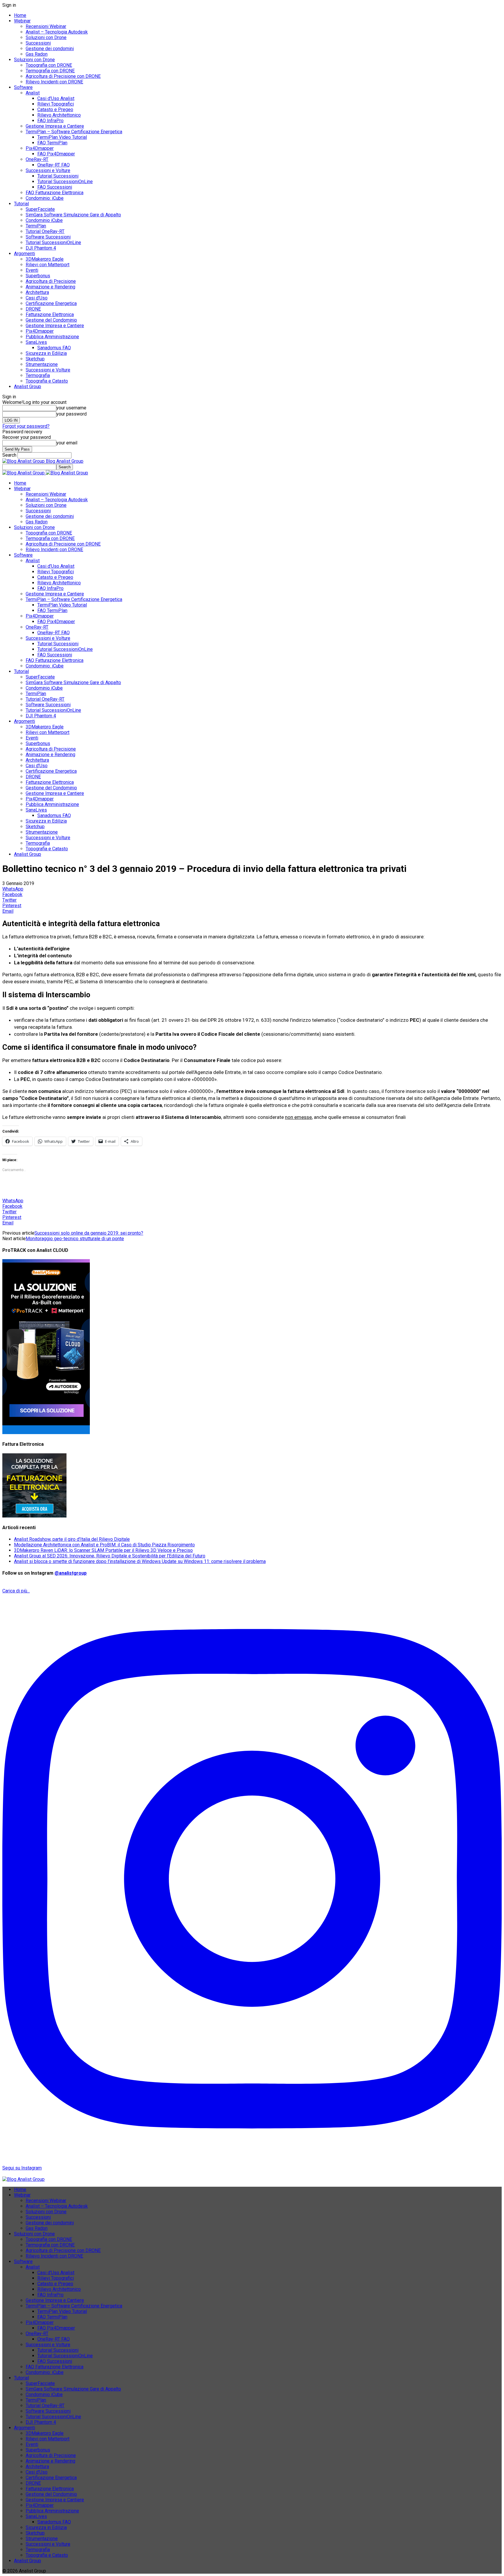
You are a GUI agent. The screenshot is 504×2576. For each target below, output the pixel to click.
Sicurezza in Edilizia (46, 353)
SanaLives (36, 342)
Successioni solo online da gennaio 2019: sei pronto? (89, 1233)
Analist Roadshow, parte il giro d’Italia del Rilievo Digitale (72, 1539)
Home (20, 15)
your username (71, 408)
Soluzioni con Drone (46, 37)
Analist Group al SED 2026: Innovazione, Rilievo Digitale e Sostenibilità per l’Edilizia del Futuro (110, 1556)
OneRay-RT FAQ (54, 165)
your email (67, 443)
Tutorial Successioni (58, 176)
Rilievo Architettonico (59, 115)
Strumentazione (42, 364)
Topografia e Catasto (47, 381)
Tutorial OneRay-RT (45, 231)
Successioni (38, 43)
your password (71, 414)
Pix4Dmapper (40, 148)
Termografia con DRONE (50, 71)
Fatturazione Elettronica (50, 314)
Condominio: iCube (45, 198)
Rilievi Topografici (56, 104)
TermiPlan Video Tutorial (62, 137)
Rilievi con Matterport (48, 265)
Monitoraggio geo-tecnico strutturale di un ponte (75, 1239)
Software (23, 87)
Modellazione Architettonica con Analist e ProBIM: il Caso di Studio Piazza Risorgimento (104, 1545)
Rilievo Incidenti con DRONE (54, 82)
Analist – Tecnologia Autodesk (57, 32)
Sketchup (35, 359)
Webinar (22, 21)
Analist (33, 93)
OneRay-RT (37, 159)
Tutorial (21, 204)
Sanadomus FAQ (54, 348)
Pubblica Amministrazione (52, 337)
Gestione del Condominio (51, 320)
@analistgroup (71, 1573)
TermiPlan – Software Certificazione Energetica (74, 132)
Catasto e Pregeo (55, 109)
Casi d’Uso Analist (56, 98)
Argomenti (24, 254)
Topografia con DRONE (49, 65)
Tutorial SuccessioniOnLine (65, 182)
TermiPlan (36, 226)
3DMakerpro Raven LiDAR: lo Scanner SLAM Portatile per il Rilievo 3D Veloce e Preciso (103, 1550)
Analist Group (28, 387)
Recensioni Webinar (46, 26)
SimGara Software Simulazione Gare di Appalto (73, 215)
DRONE (33, 309)
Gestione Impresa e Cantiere (55, 126)
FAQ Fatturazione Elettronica (55, 193)
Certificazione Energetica (51, 303)
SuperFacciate (40, 209)
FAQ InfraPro (50, 121)
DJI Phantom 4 (41, 248)
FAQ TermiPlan (52, 143)
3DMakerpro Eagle (45, 259)
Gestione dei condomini (50, 49)
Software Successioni (48, 237)
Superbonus (38, 276)
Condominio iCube (44, 220)
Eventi (32, 270)
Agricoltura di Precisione (51, 281)
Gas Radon (37, 54)
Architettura (37, 292)
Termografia (38, 375)
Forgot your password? (26, 426)
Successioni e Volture (48, 170)
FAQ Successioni (55, 187)
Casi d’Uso (37, 298)
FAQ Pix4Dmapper (56, 154)
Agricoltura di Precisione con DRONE (63, 76)
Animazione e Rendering (50, 287)
